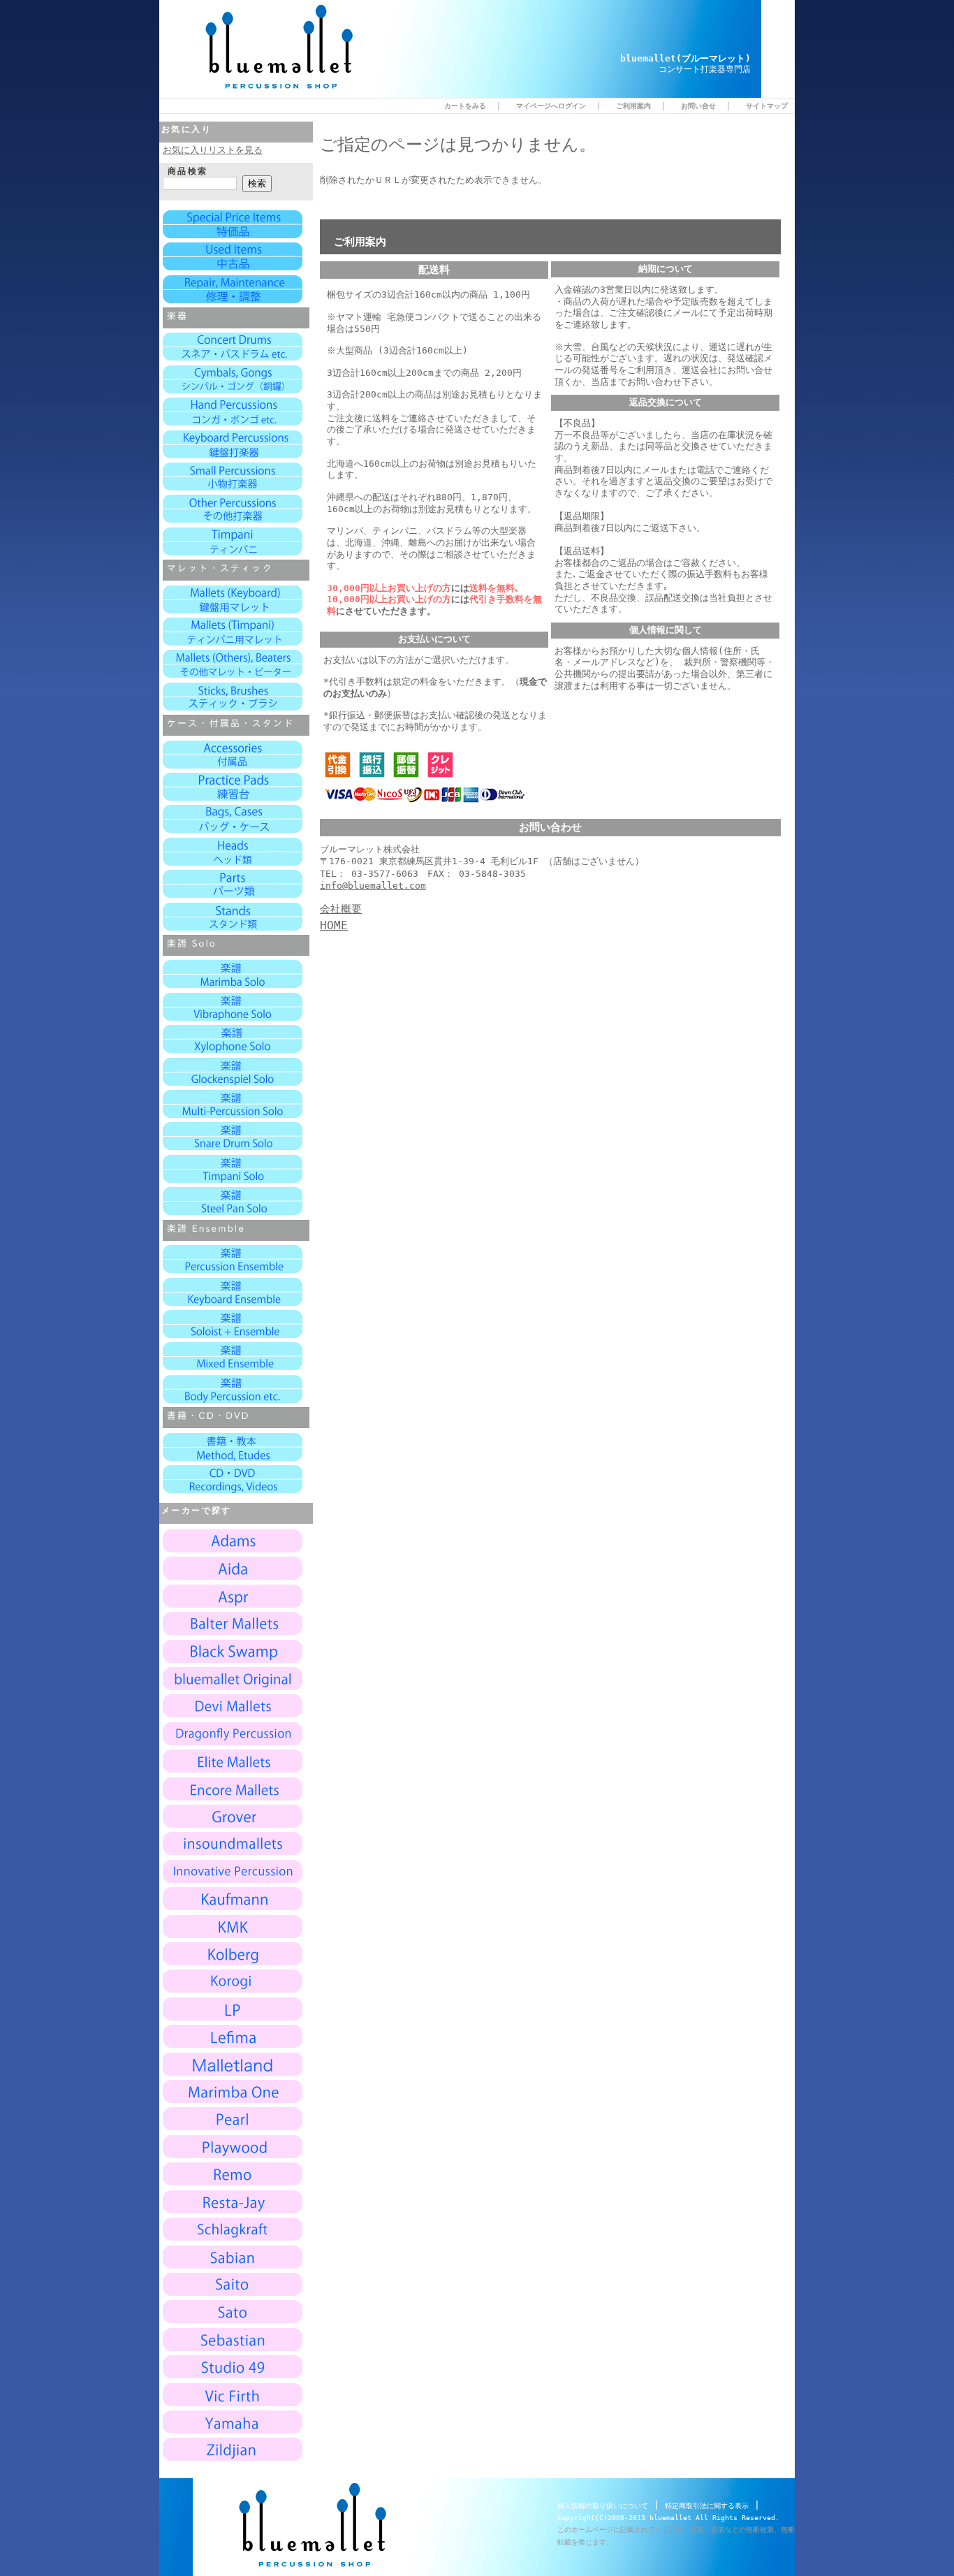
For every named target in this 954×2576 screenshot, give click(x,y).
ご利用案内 (633, 105)
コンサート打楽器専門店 (705, 69)
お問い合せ (698, 105)
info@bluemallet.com (373, 886)
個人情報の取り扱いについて (603, 2506)
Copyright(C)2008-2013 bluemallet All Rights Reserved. (668, 2518)
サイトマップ (767, 105)
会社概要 (341, 909)
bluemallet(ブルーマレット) (685, 58)
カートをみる (465, 105)
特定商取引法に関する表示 (707, 2506)
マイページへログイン (551, 105)
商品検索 (188, 171)
